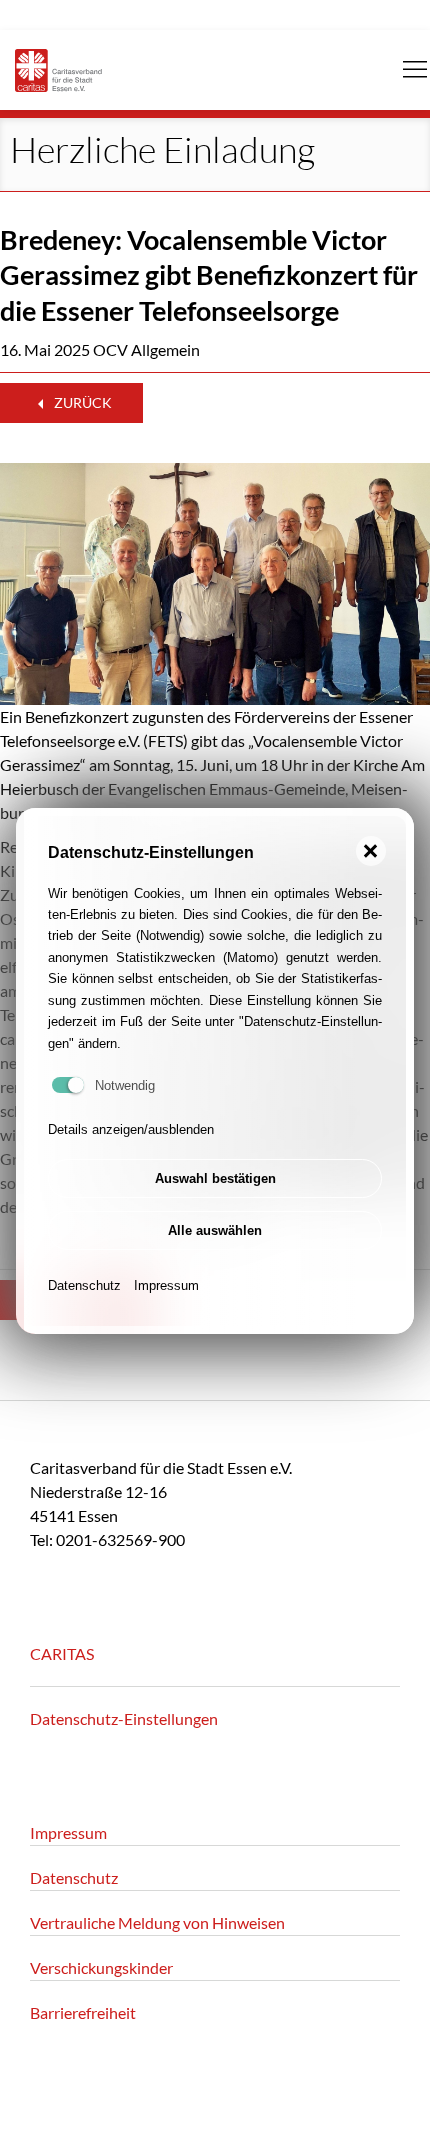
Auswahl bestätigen (215, 1178)
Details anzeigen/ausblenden (131, 1129)
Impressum (166, 1285)
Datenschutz (84, 1285)
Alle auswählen (215, 1230)
